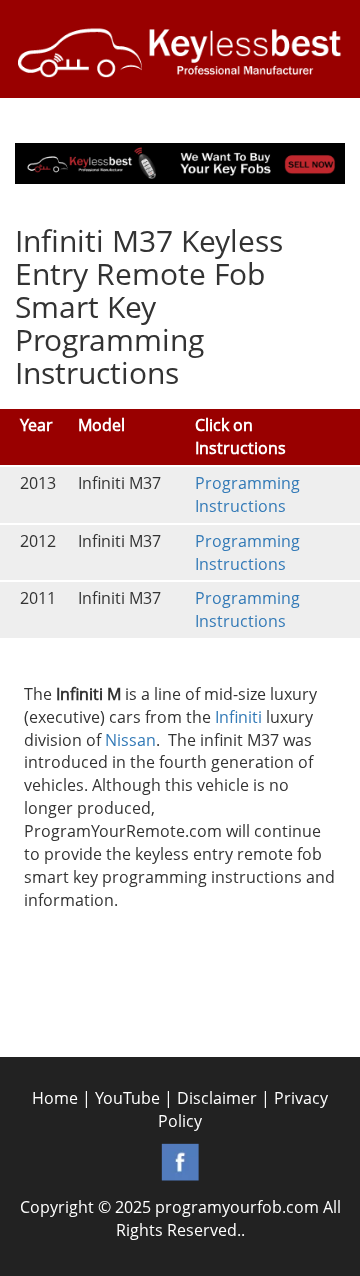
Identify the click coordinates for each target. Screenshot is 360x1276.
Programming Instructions (247, 494)
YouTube (127, 1098)
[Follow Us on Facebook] (180, 1160)
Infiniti (238, 717)
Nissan (130, 740)
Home (55, 1098)
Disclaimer (217, 1098)
